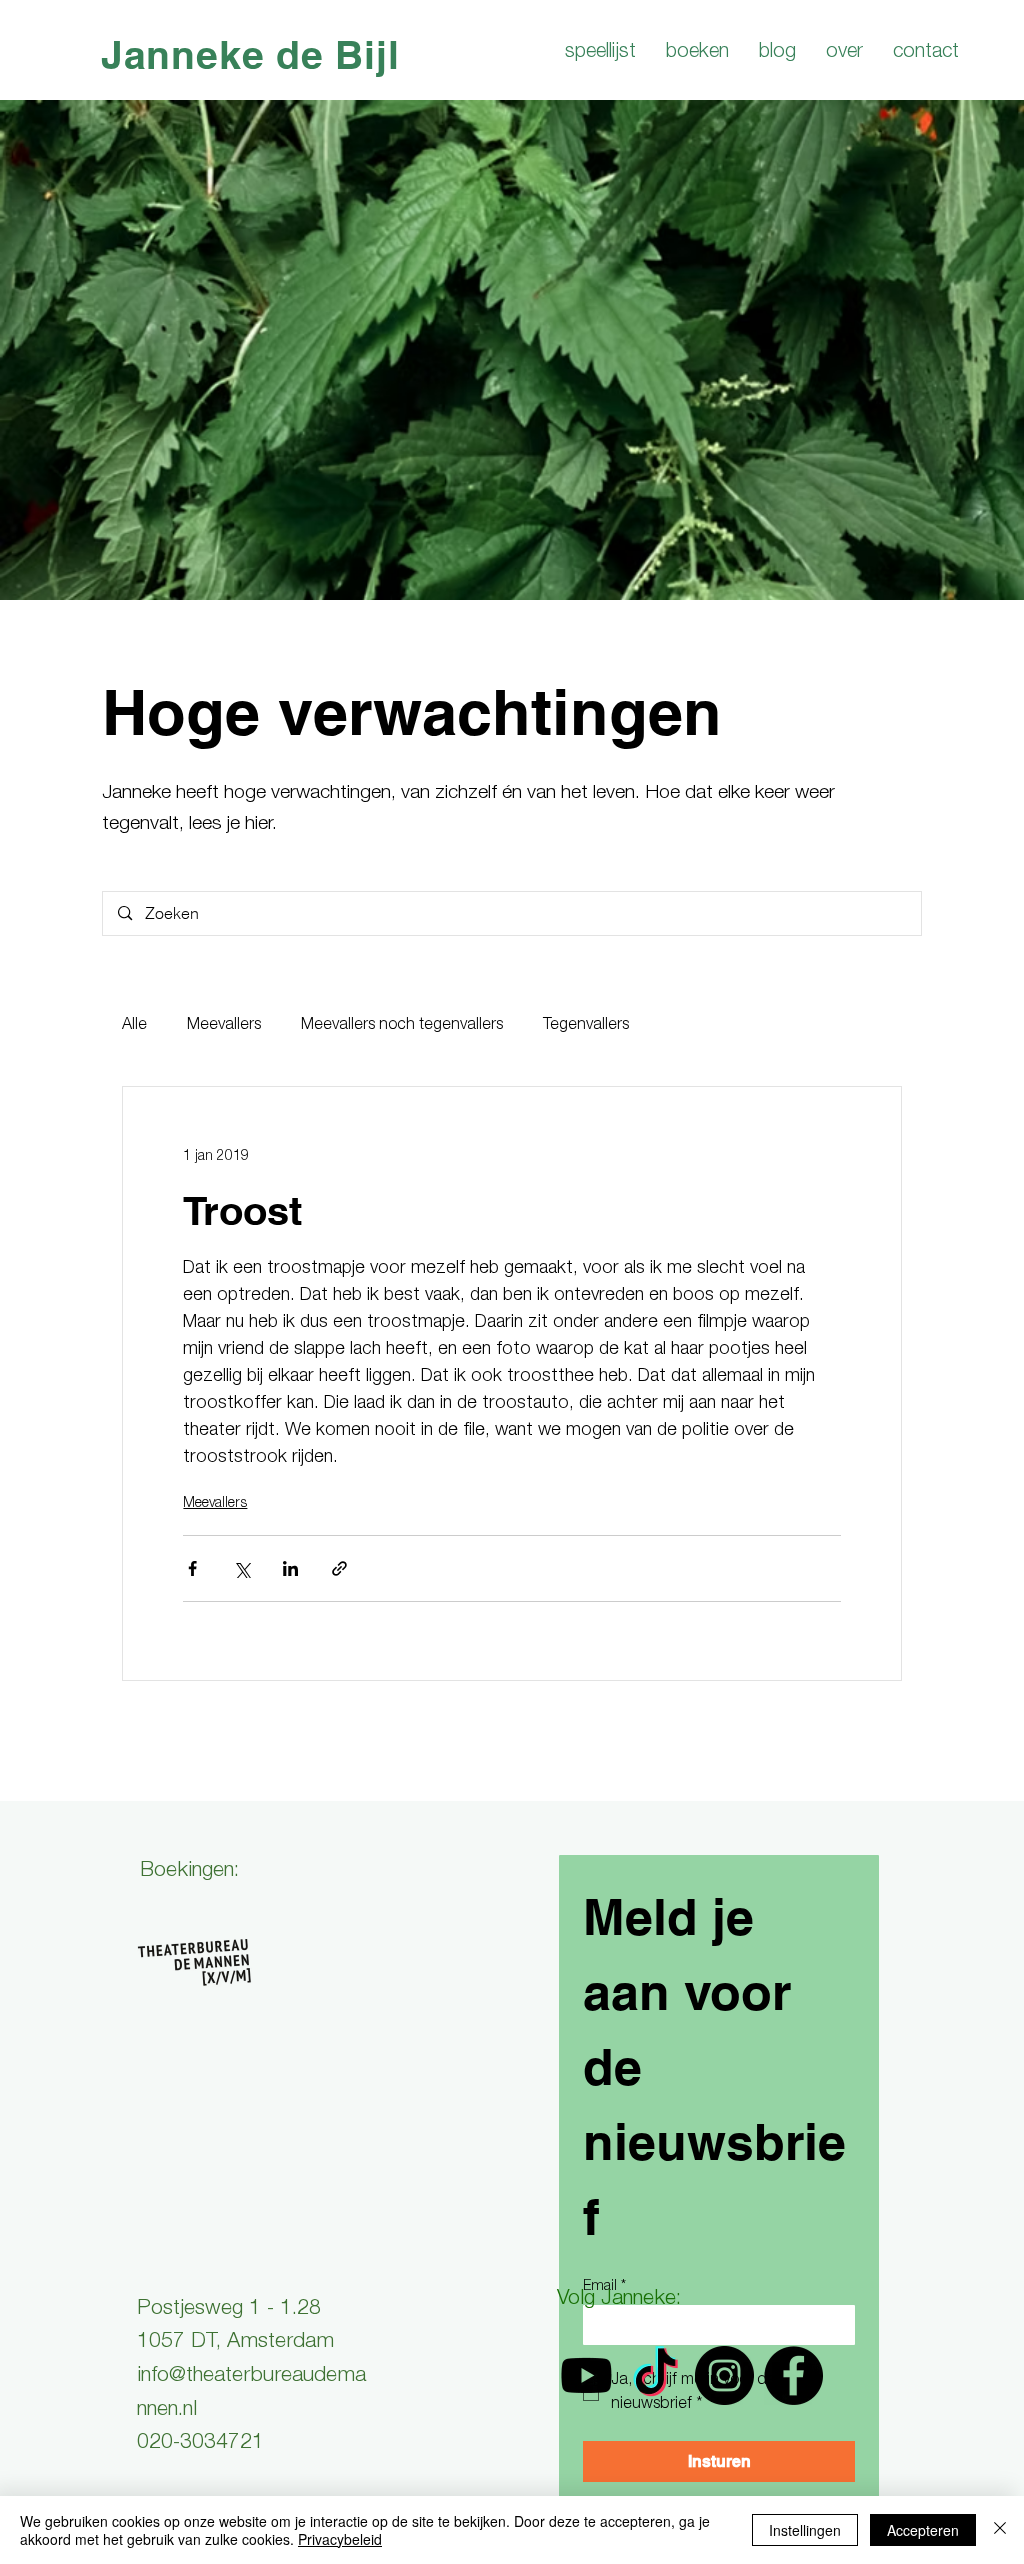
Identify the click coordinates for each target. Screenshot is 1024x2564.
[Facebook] (793, 2375)
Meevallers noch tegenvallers (402, 1026)
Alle (134, 1026)
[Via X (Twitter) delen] (241, 1568)
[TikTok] (655, 2375)
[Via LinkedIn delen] (290, 1568)
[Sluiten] (1000, 2530)
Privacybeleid (340, 2539)
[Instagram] (724, 2375)
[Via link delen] (339, 1568)
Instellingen (805, 2530)
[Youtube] (586, 2375)
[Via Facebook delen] (192, 1568)
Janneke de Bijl (250, 54)
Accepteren (923, 2530)
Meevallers (224, 1026)
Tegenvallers (586, 1026)
